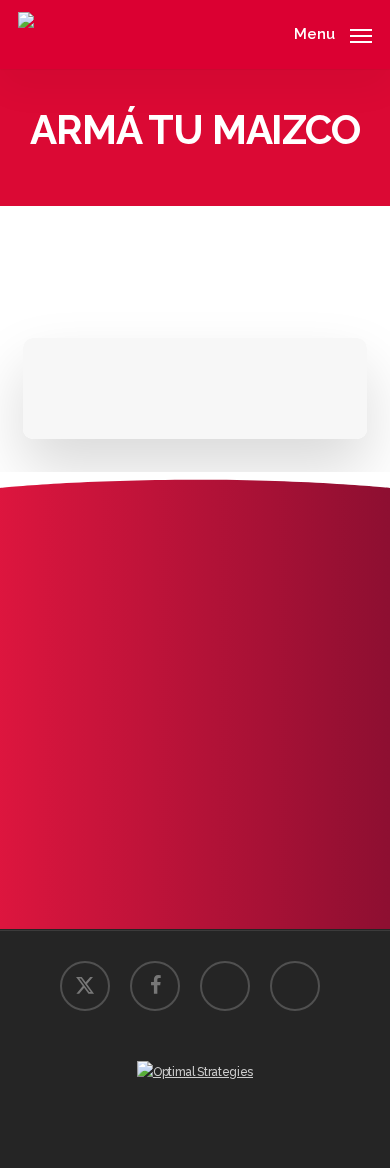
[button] (333, 32)
